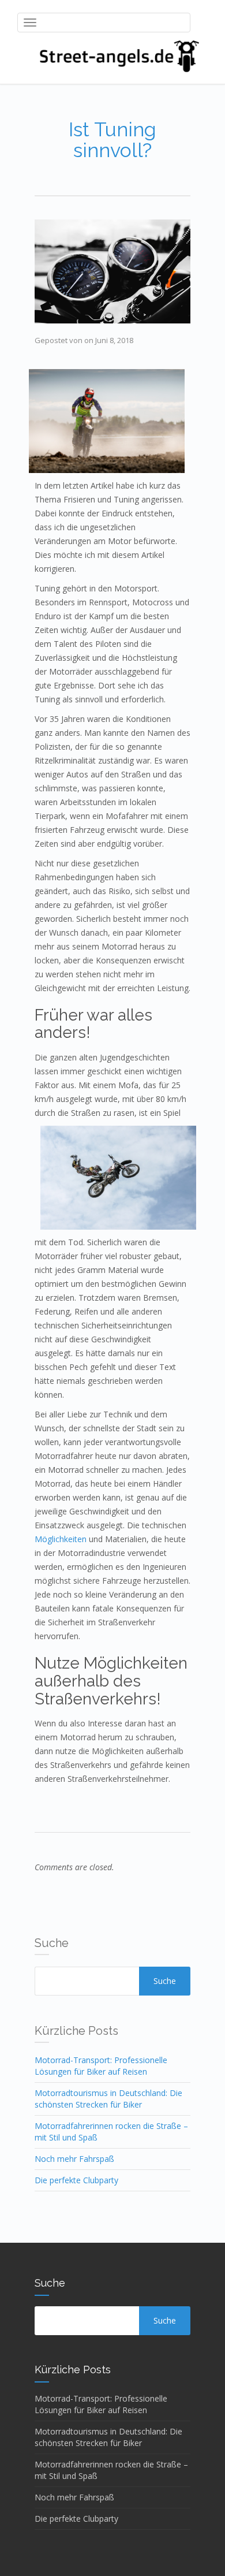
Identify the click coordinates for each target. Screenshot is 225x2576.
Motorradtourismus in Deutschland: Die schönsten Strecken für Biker (108, 2099)
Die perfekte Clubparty (76, 2180)
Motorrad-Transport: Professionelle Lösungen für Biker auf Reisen (101, 2066)
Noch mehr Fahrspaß (74, 2159)
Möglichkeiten (61, 1539)
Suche (165, 1981)
